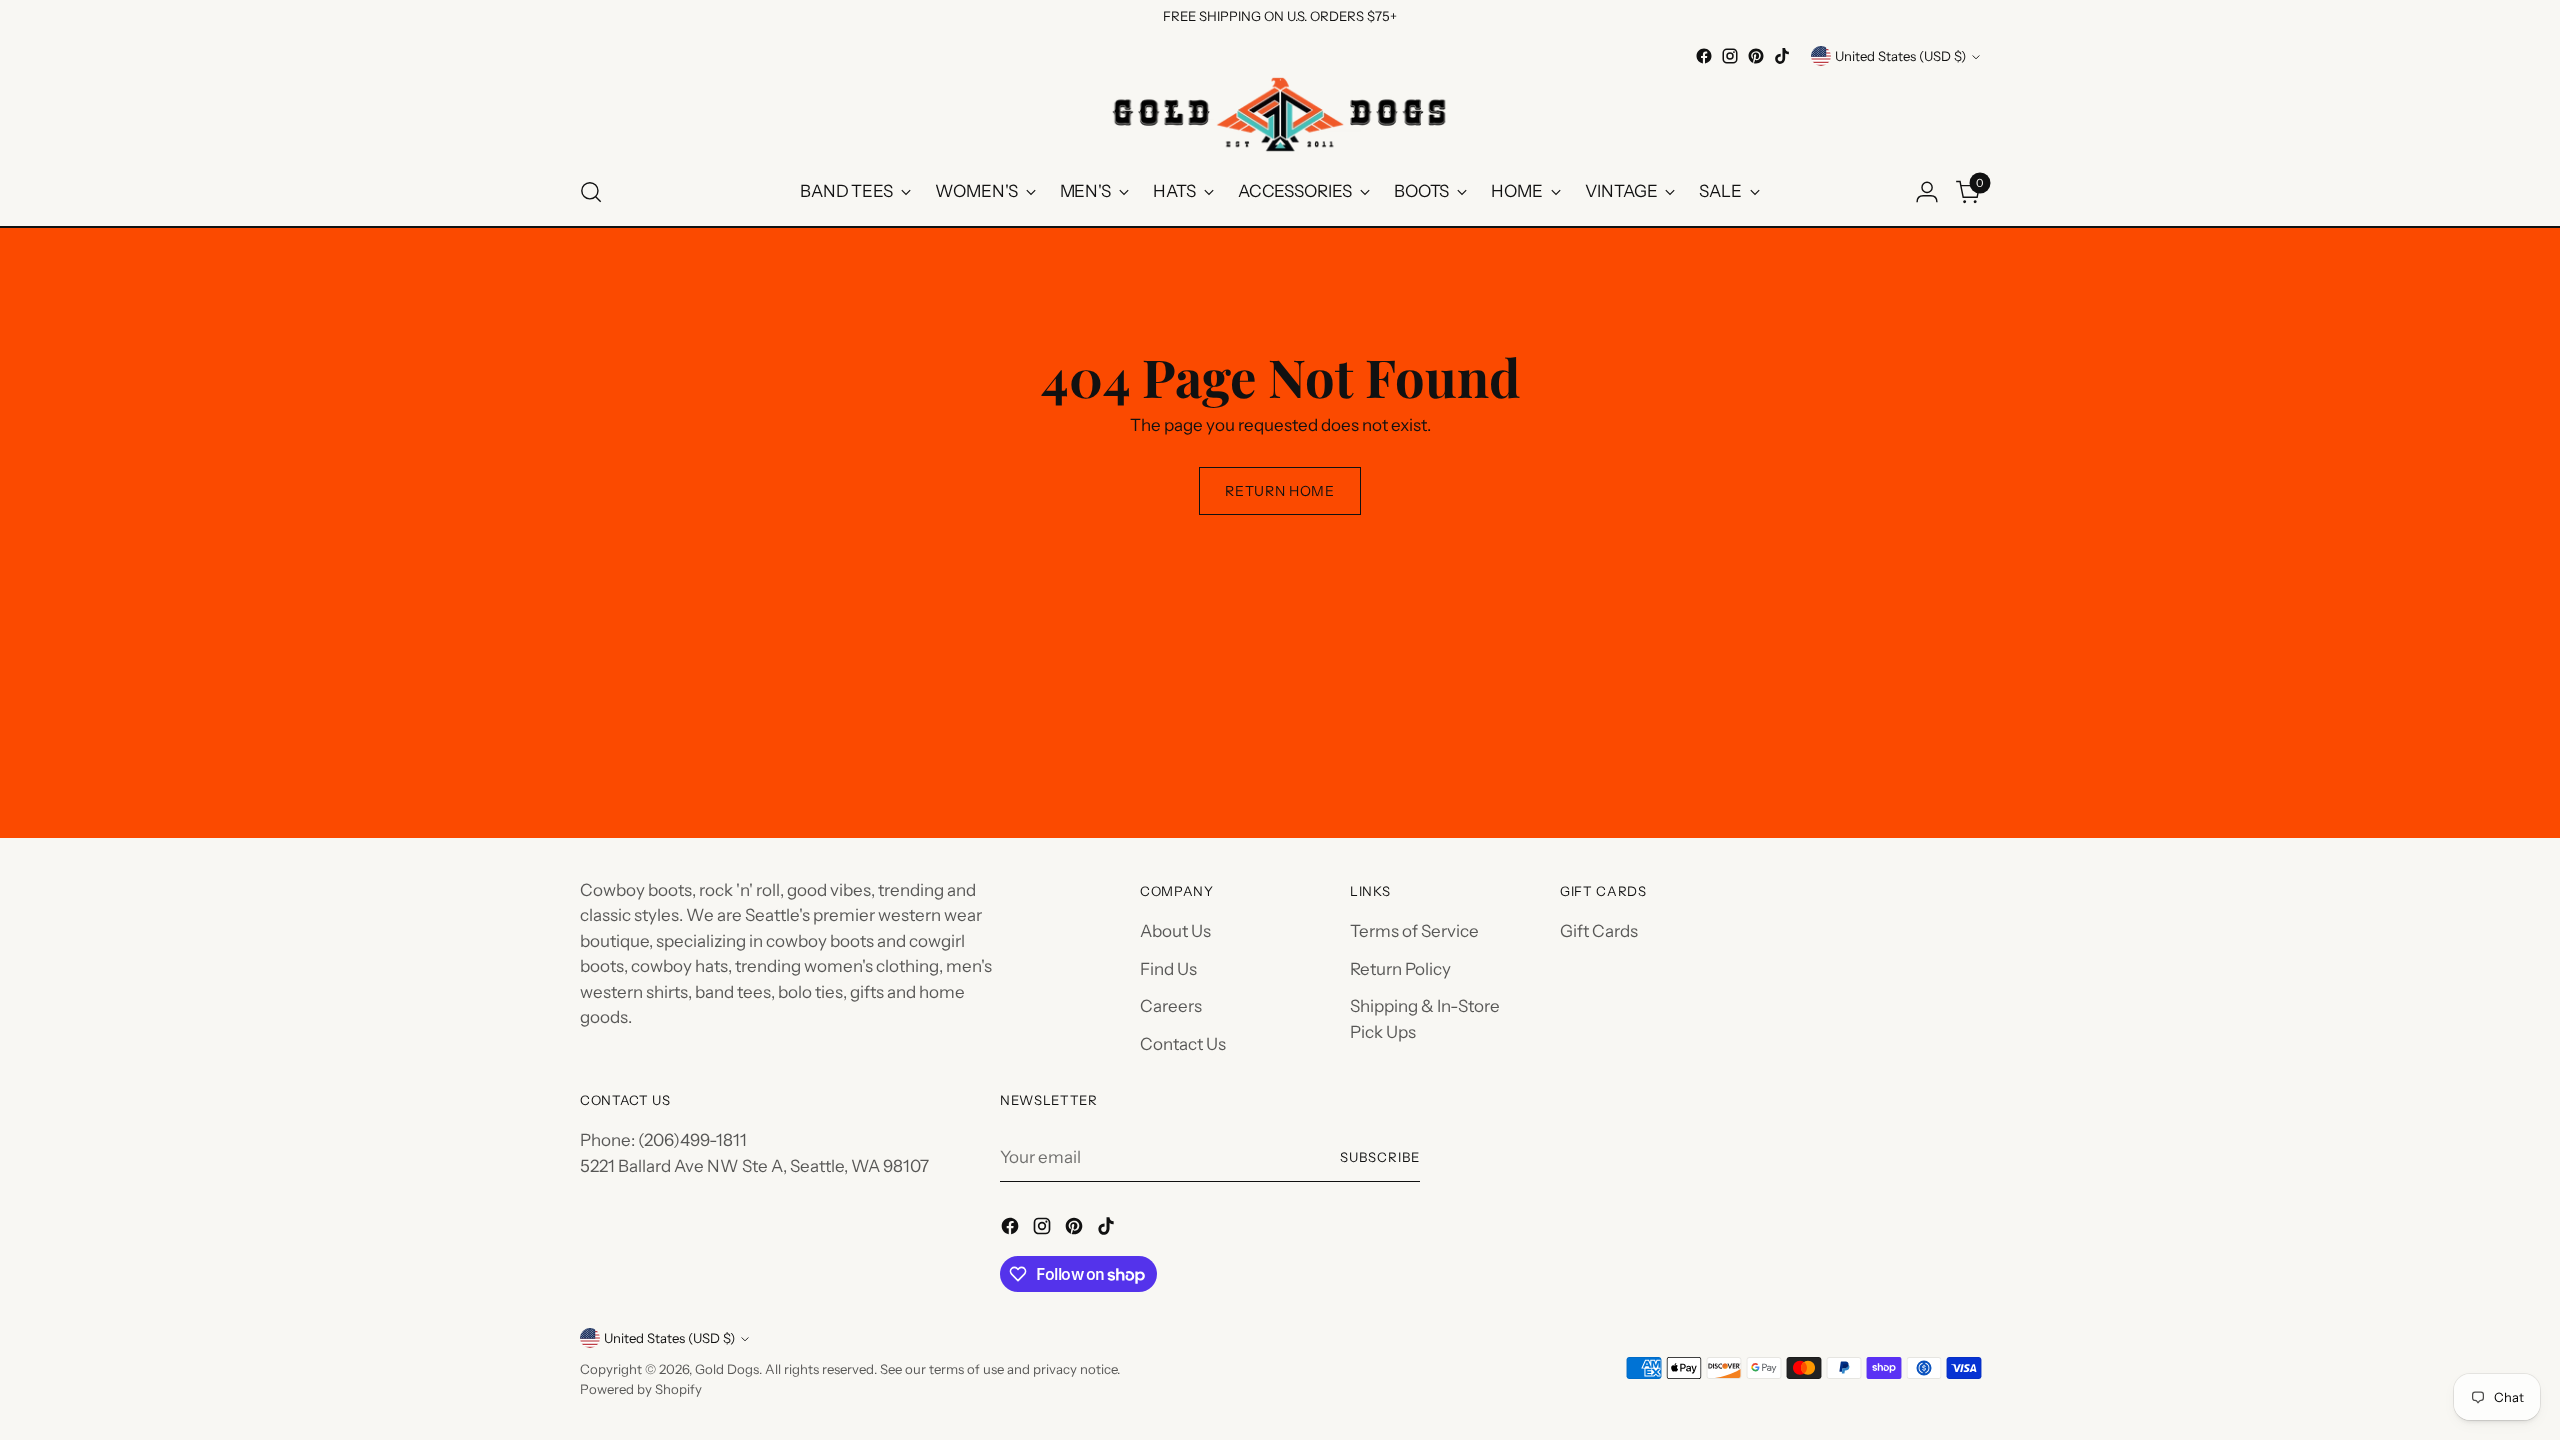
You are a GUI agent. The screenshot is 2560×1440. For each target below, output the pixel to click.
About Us (1175, 931)
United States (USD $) (1900, 56)
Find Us (1168, 969)
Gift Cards (1599, 931)
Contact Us (1183, 1044)
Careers (1171, 1006)
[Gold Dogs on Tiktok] (1782, 56)
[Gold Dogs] (1280, 114)
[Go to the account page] (1927, 192)
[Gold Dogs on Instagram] (1730, 56)
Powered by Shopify (641, 1389)
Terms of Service (1414, 931)
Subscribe (1380, 1157)
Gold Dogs (727, 1369)
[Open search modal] (591, 192)
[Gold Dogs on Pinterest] (1756, 56)
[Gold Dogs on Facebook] (1704, 56)
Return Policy (1400, 969)
